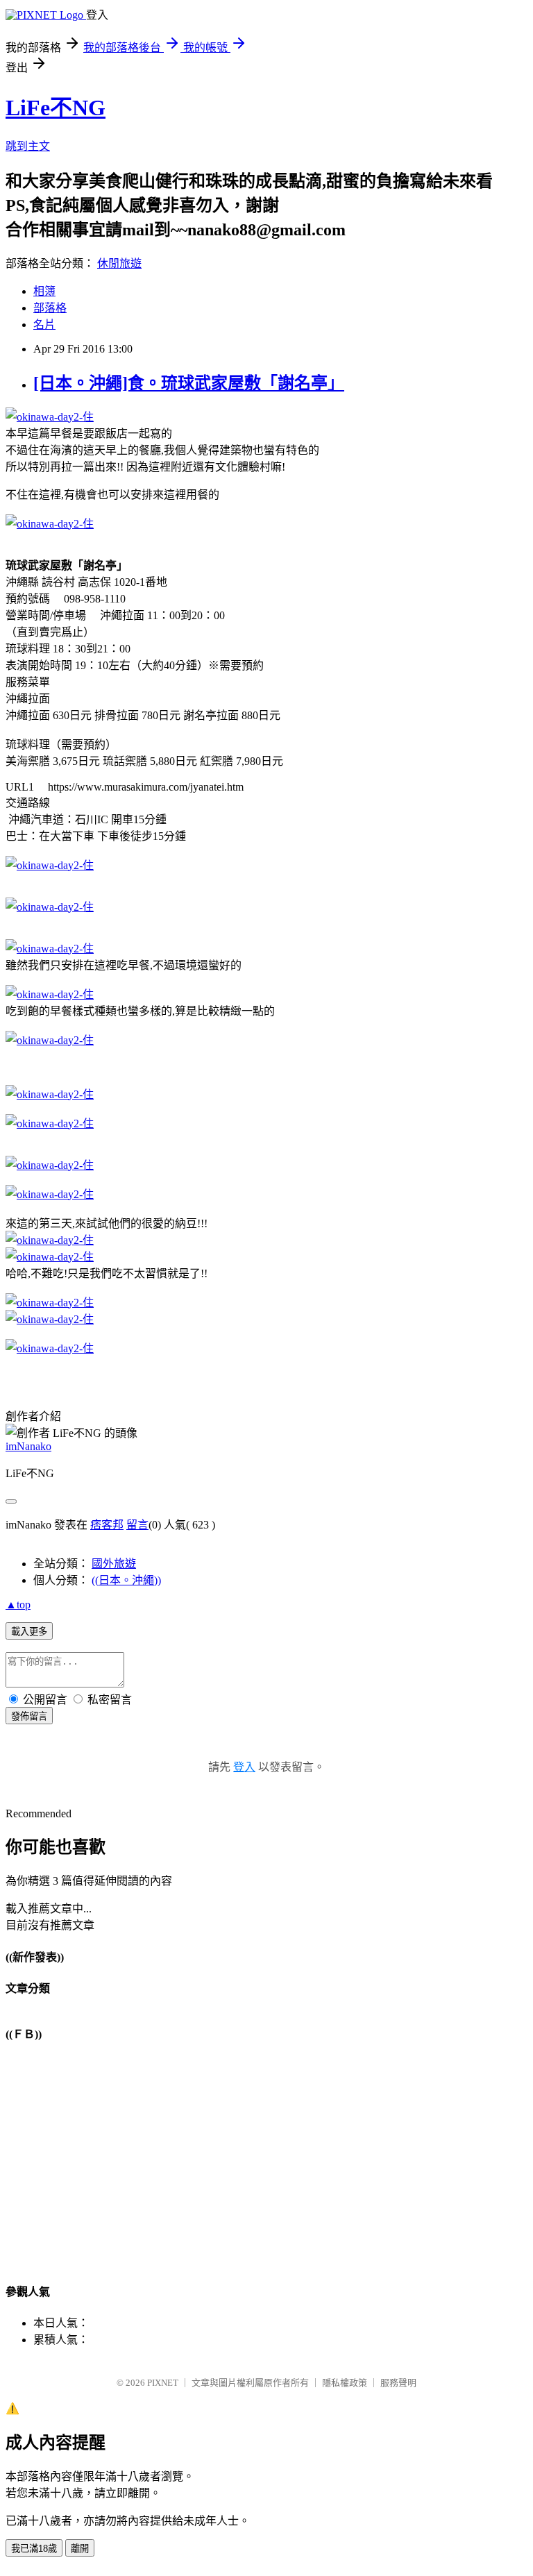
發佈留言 (29, 1716)
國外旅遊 (114, 1564)
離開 (80, 2549)
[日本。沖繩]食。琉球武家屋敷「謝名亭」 (189, 383)
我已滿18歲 (34, 2549)
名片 (44, 325)
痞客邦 (107, 1525)
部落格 (50, 308)
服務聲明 (398, 2383)
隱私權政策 (345, 2383)
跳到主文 (28, 146)
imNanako (28, 1446)
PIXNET (163, 2383)
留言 (137, 1525)
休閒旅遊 (119, 263)
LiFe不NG (56, 108)
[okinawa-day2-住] (50, 417)
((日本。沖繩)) (126, 1580)
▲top (18, 1605)
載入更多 (29, 1632)
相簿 (44, 291)
